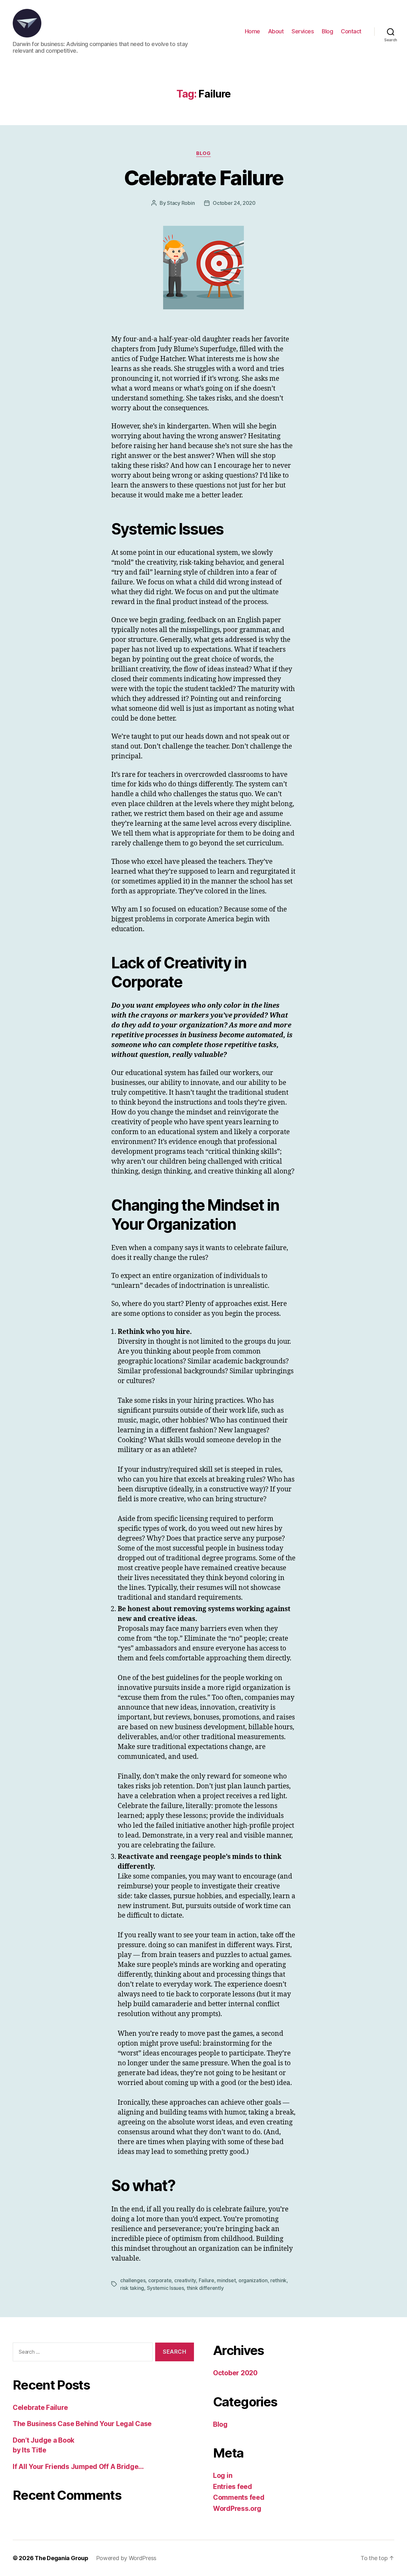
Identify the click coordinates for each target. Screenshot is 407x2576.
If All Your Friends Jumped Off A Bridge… (78, 2467)
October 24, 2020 (234, 203)
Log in (223, 2475)
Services (303, 31)
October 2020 (235, 2373)
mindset (226, 2280)
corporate (160, 2280)
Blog (327, 31)
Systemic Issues (166, 2288)
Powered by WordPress (126, 2558)
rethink (278, 2280)
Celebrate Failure (204, 178)
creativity (185, 2280)
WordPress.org (237, 2509)
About (276, 31)
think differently (205, 2288)
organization (253, 2280)
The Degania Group (61, 2558)
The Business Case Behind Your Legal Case (82, 2424)
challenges (133, 2280)
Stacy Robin (181, 203)
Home (252, 31)
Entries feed (233, 2487)
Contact (351, 31)
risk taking (132, 2288)
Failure (207, 2280)
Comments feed (239, 2497)
